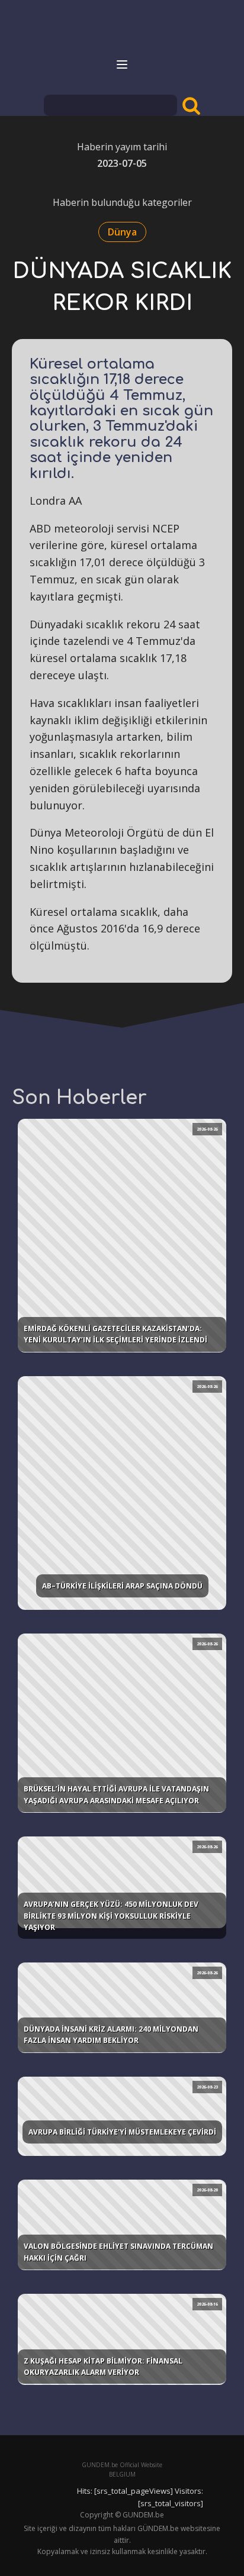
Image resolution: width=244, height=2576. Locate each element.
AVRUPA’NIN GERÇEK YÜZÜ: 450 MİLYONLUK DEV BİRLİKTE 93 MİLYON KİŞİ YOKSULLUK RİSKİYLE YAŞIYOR (111, 1915)
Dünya (122, 232)
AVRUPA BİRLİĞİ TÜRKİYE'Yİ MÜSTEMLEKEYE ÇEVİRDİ (122, 2132)
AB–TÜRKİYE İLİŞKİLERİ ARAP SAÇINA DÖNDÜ (122, 1586)
